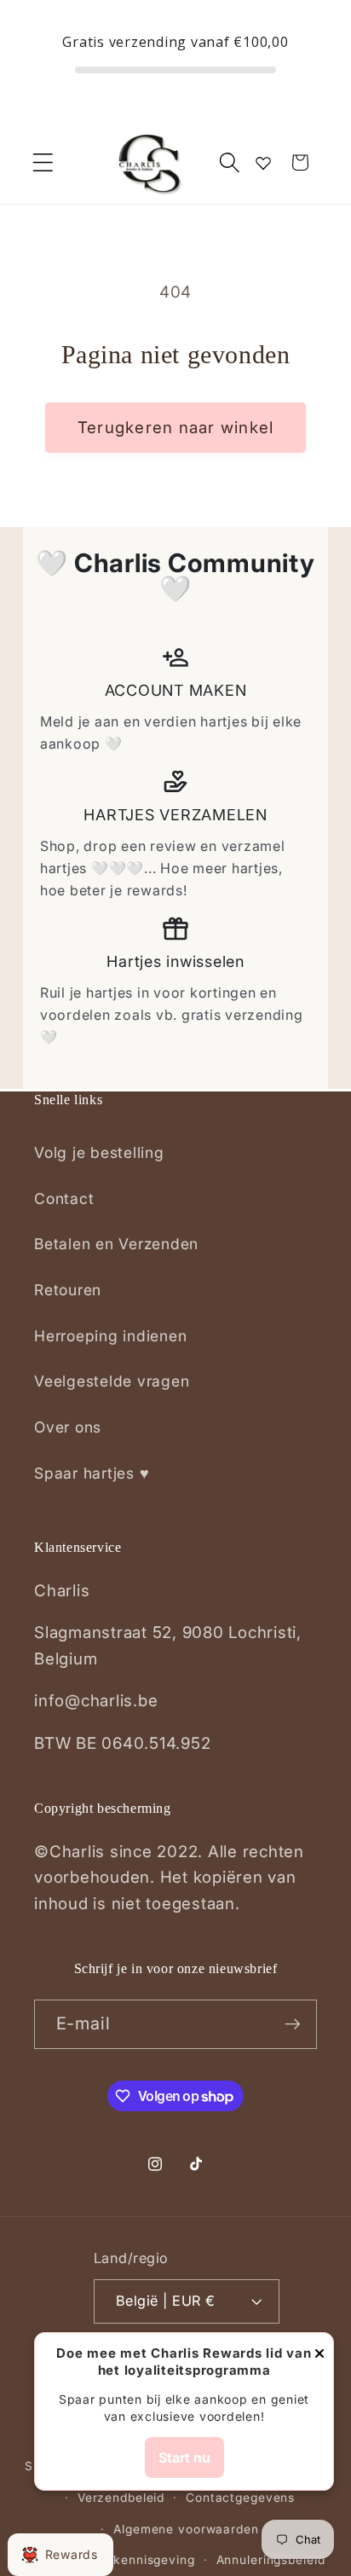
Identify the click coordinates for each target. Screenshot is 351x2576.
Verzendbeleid (121, 2498)
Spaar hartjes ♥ (92, 1473)
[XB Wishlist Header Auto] (263, 163)
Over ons (68, 1427)
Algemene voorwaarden (186, 2529)
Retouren (68, 1290)
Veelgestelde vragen (112, 1381)
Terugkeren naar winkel (176, 428)
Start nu (184, 2457)
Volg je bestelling (99, 1152)
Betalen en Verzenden (116, 1244)
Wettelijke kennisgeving (121, 2560)
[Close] (319, 2355)
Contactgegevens (240, 2498)
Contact (64, 1198)
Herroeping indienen (110, 1336)
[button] (43, 162)
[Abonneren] (293, 2024)
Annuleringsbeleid (271, 2560)
